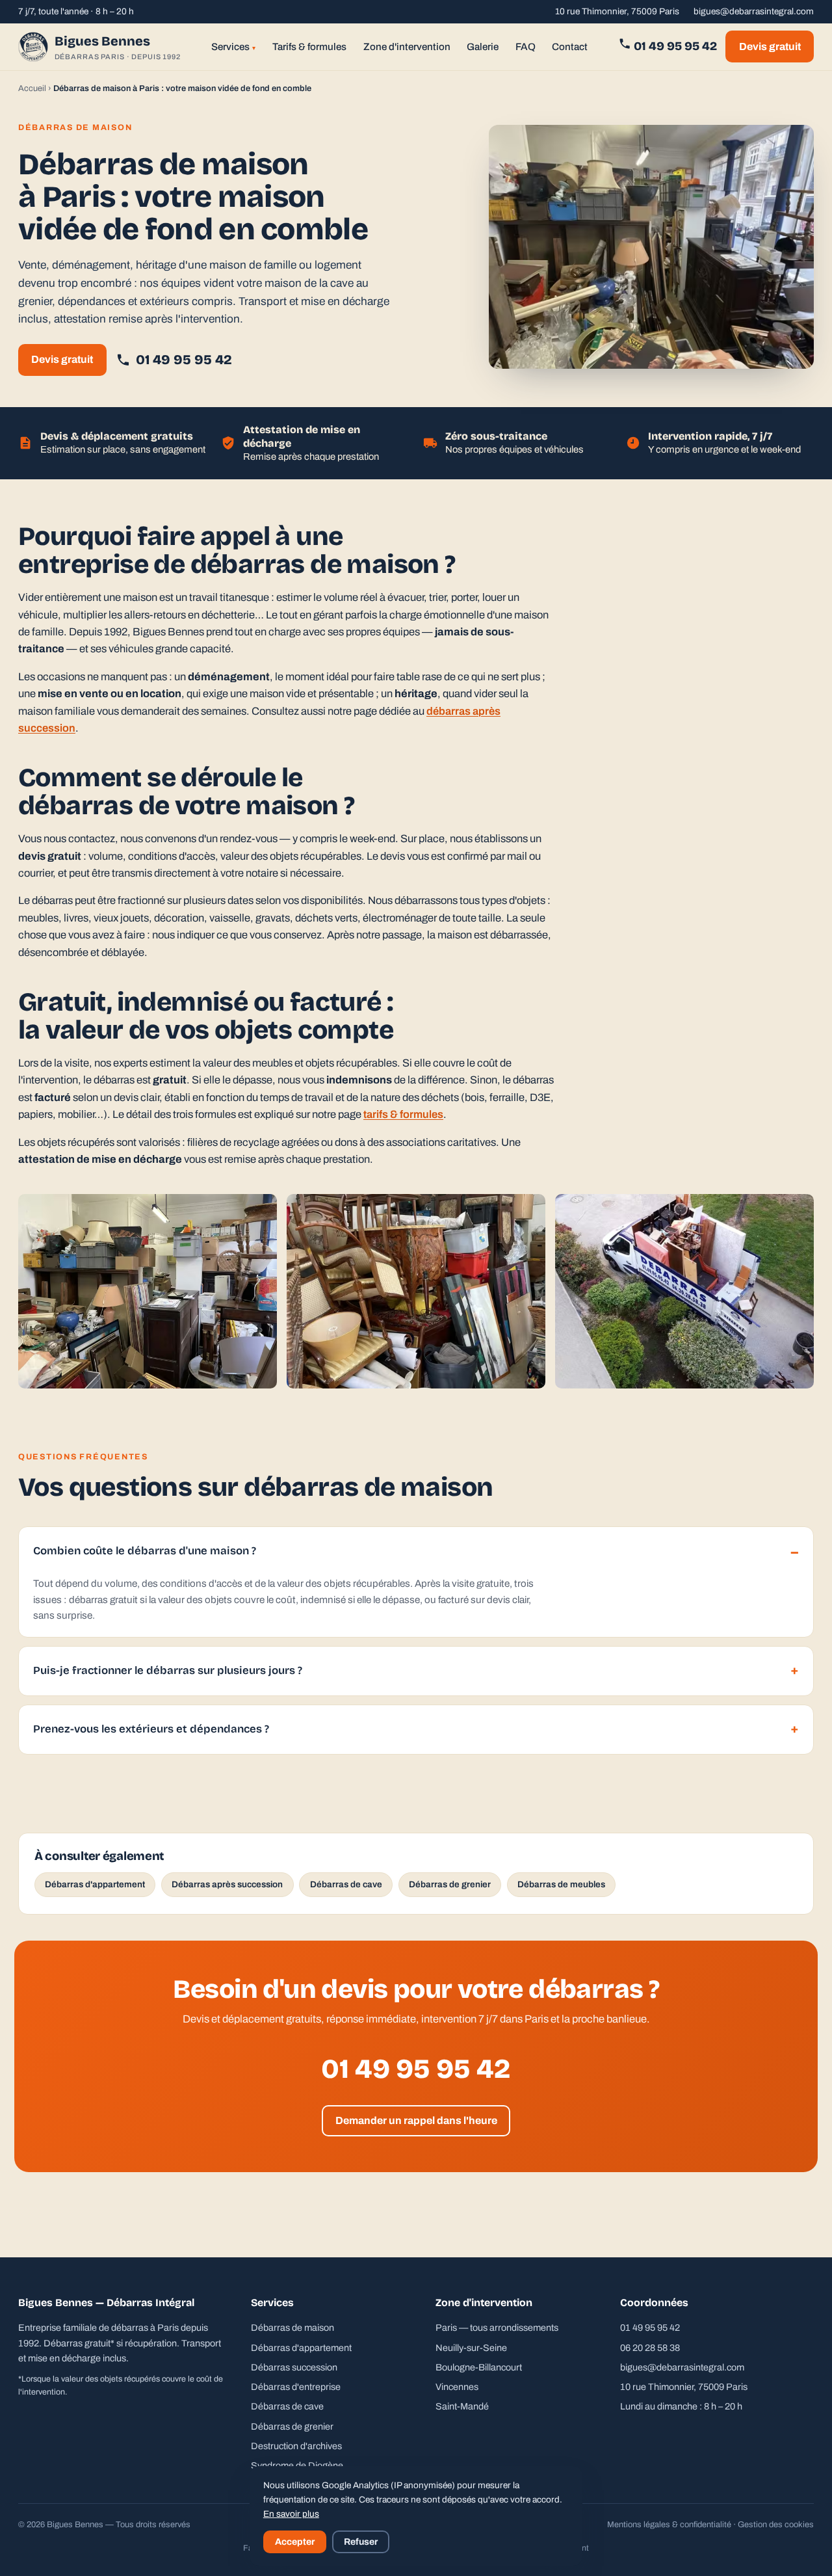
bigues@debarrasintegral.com (754, 11)
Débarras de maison (292, 2328)
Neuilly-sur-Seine (471, 2348)
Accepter (295, 2542)
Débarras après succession (227, 1884)
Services (234, 47)
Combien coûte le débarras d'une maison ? (145, 1551)
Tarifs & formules (309, 47)
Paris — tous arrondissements (497, 2328)
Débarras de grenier (450, 1884)
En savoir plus (291, 2514)
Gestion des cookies (776, 2525)
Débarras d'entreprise (296, 2387)
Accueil (32, 88)
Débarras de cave (346, 1884)
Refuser (361, 2542)
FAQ (526, 47)
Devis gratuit (770, 46)
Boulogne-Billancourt (479, 2367)
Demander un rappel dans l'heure (416, 2120)
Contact (570, 47)
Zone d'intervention (407, 47)
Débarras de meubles (561, 1884)
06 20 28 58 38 (650, 2348)
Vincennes (457, 2387)
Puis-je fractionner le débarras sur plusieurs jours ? (168, 1670)
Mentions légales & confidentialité (669, 2525)
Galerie (483, 47)
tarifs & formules (403, 1114)
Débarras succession (294, 2367)
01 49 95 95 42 (674, 46)
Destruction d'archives (296, 2446)
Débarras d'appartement (95, 1884)
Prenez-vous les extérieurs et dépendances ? (151, 1729)
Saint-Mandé (462, 2406)
